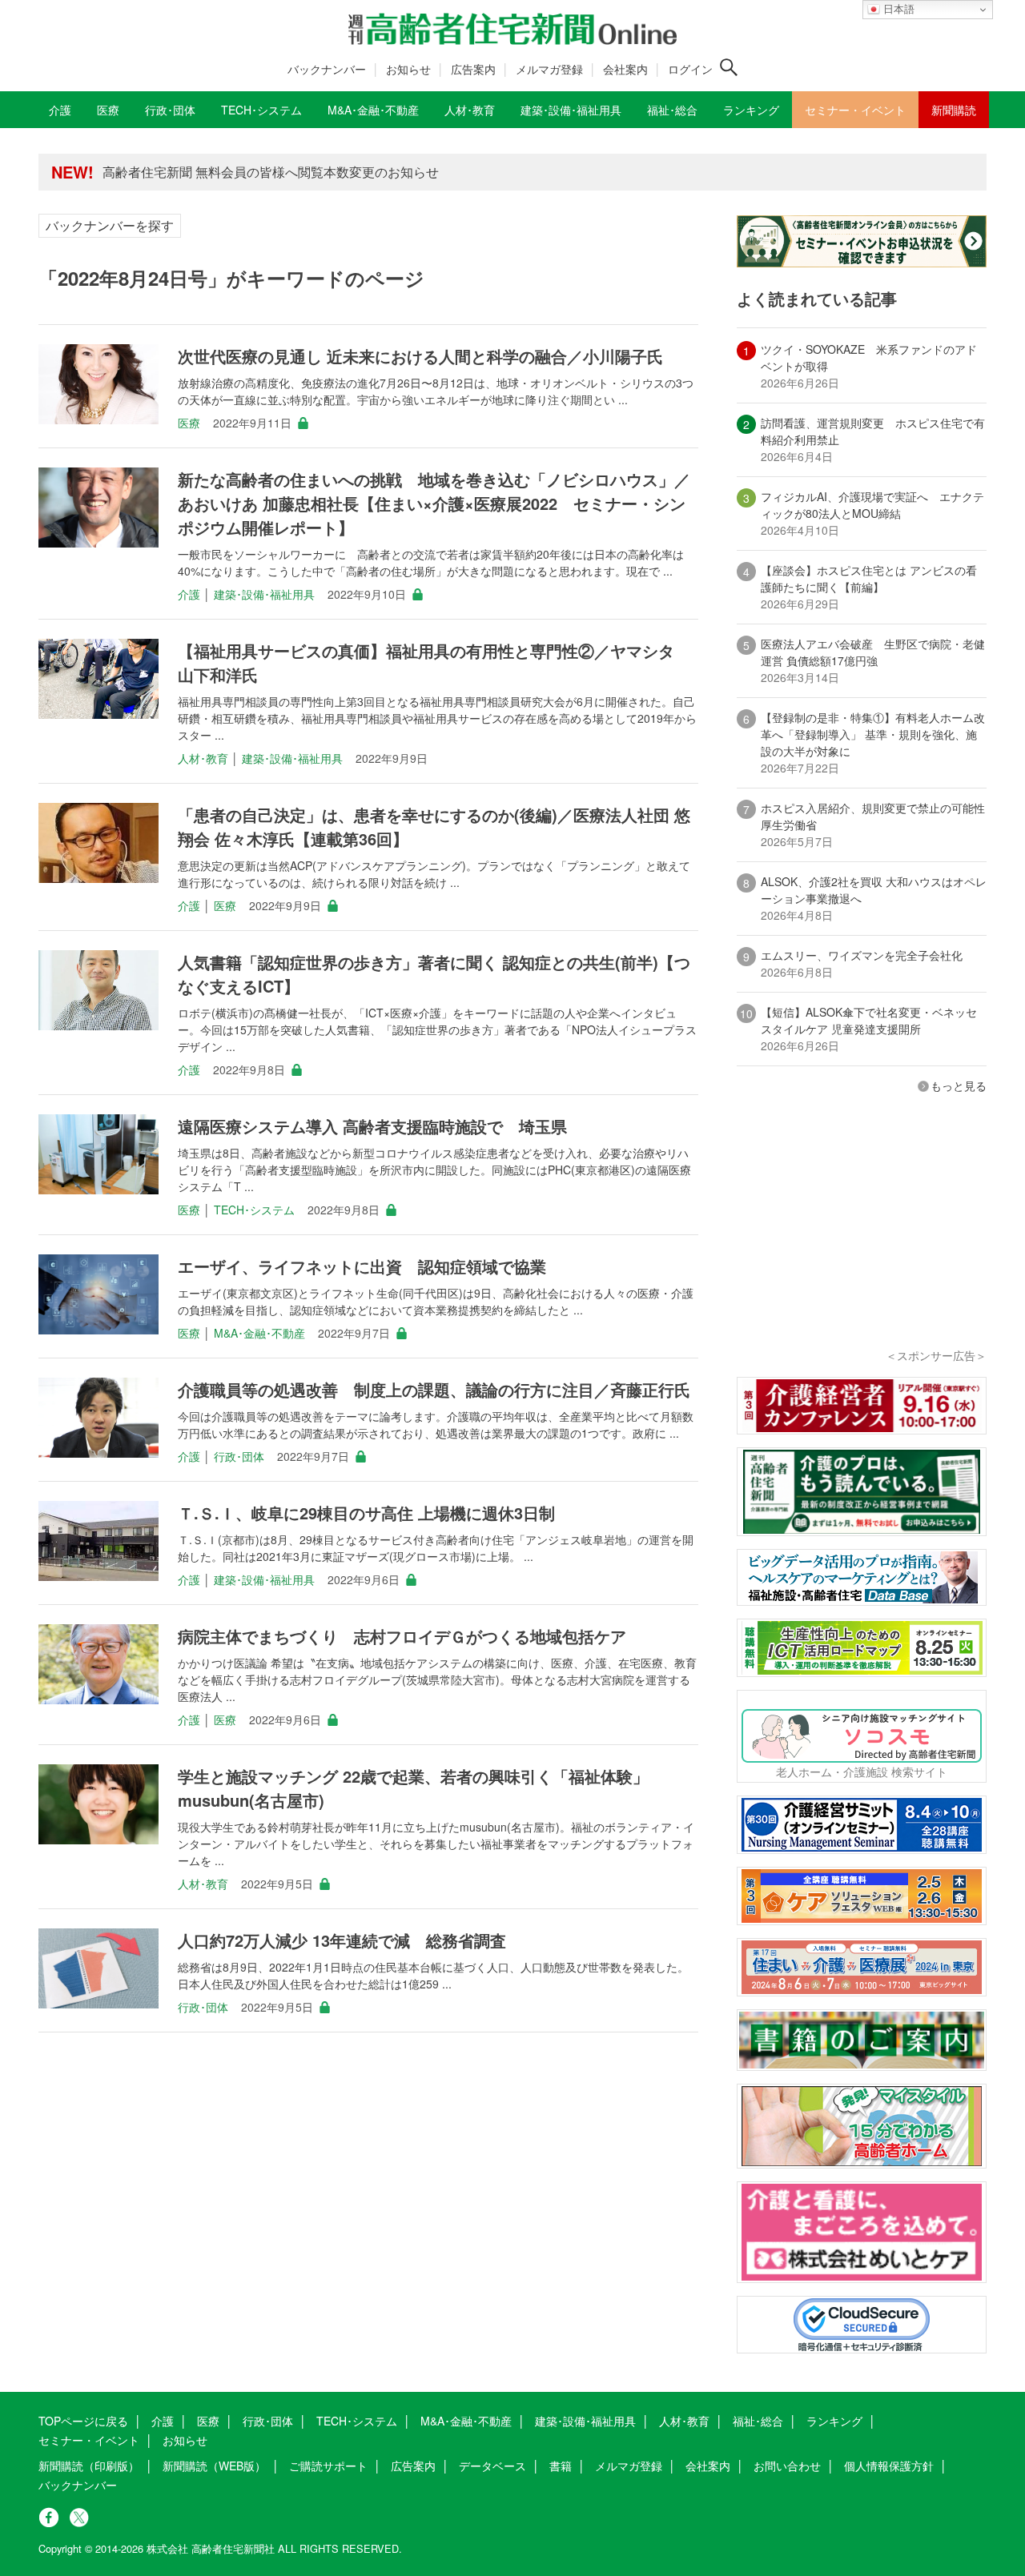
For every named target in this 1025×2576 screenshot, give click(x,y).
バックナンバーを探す (110, 225)
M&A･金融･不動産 (259, 1333)
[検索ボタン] (729, 67)
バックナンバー (327, 69)
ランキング (834, 2421)
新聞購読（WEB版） (214, 2466)
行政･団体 (239, 1456)
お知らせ (408, 69)
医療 (189, 423)
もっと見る (959, 1085)
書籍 (561, 2466)
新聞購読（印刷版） (89, 2466)
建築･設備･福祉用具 (264, 594)
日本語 (897, 9)
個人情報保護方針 (889, 2466)
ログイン (690, 69)
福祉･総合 (758, 2421)
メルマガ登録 (549, 69)
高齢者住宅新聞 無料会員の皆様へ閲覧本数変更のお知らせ (271, 172)
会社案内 (625, 69)
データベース (492, 2466)
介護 (189, 594)
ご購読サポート (328, 2466)
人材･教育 (203, 758)
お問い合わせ (787, 2466)
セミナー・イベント (89, 2440)
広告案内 (473, 69)
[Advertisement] (862, 1242)
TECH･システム (254, 1210)
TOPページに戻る (83, 2421)
